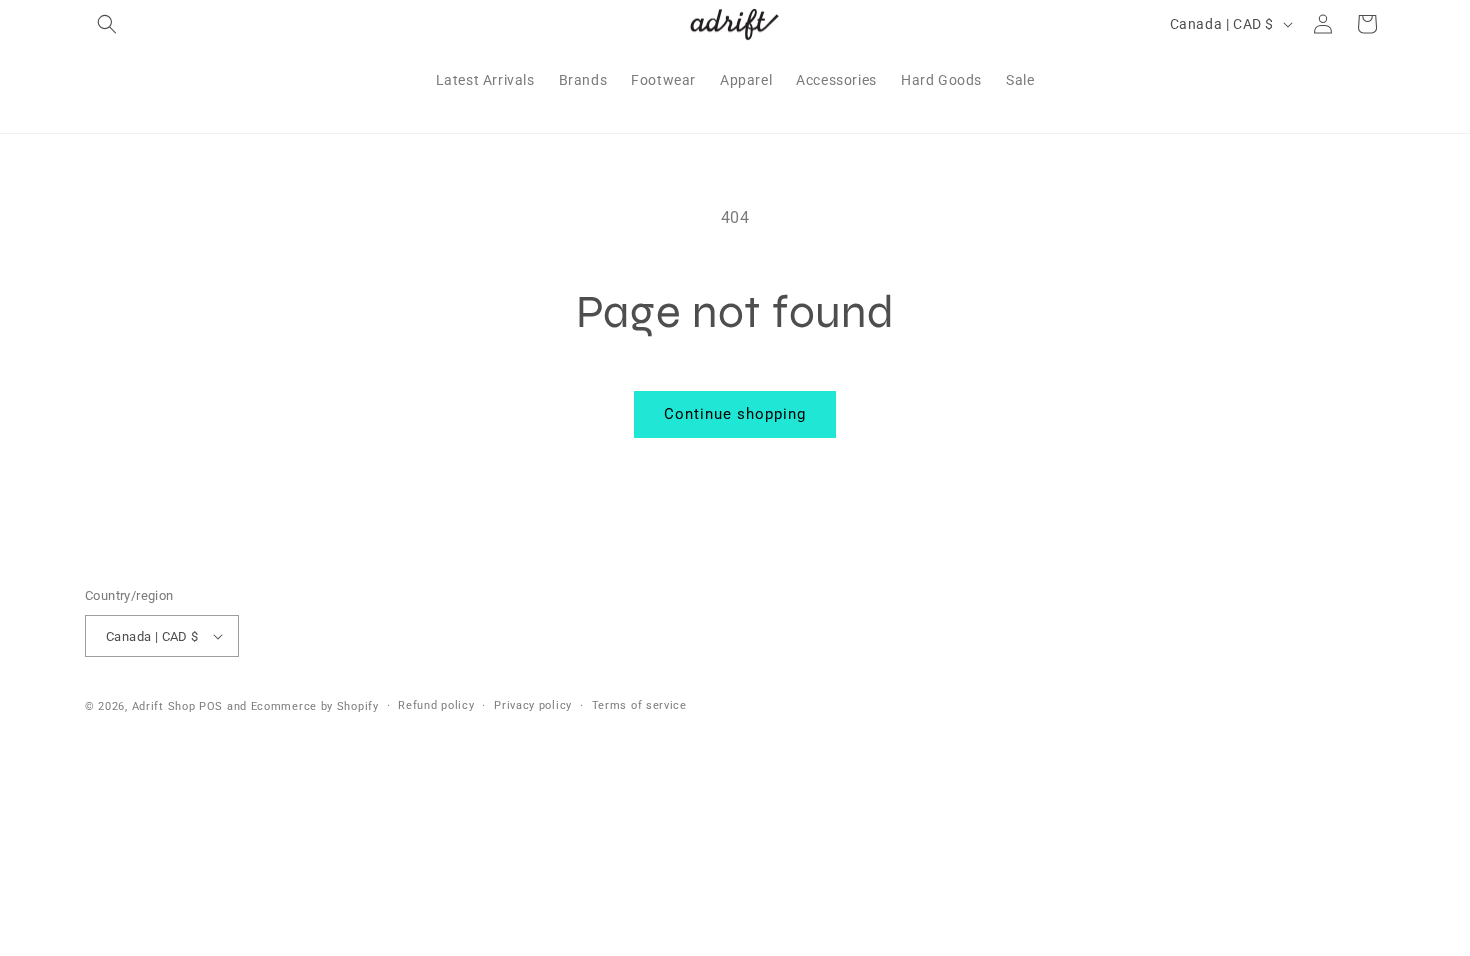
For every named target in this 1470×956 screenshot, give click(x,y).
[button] (107, 24)
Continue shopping (735, 414)
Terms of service (639, 705)
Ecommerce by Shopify (315, 706)
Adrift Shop (164, 706)
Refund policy (436, 705)
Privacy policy (533, 705)
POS (211, 706)
